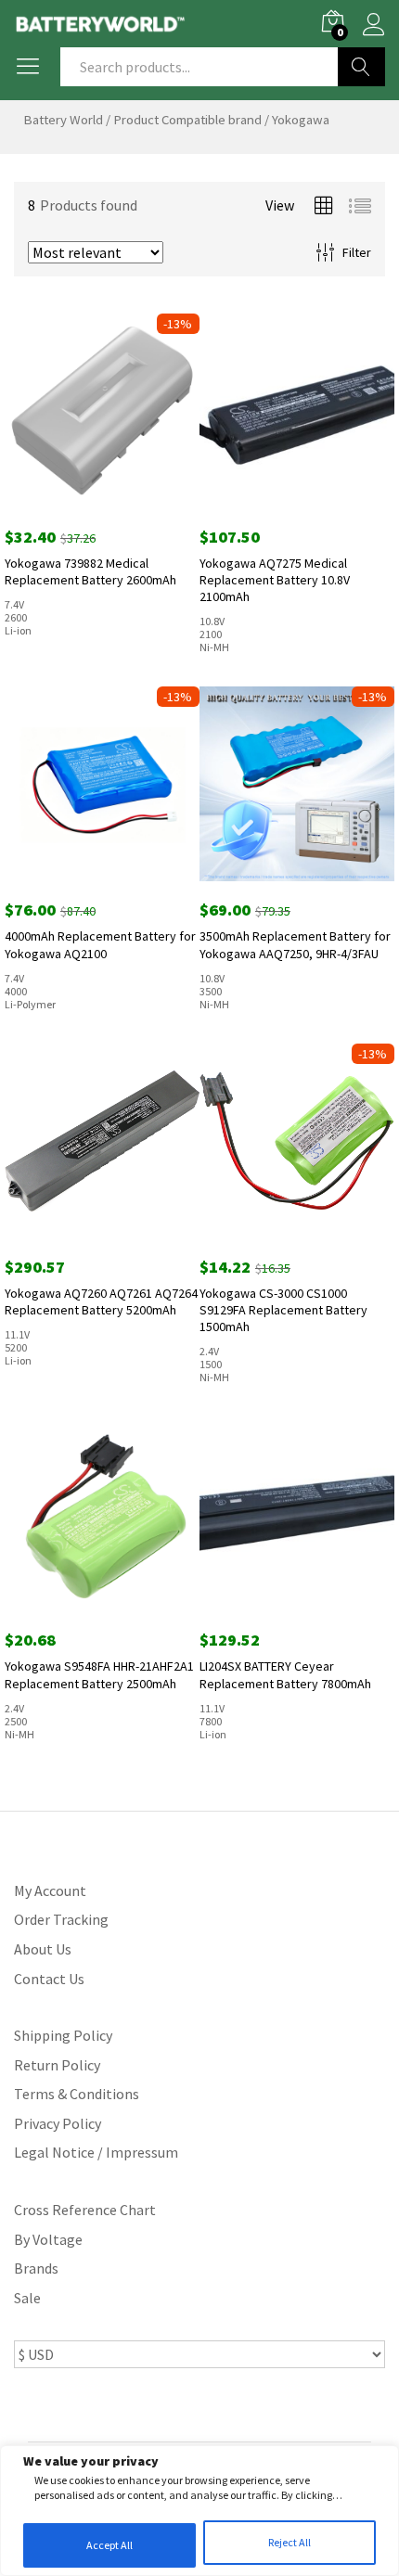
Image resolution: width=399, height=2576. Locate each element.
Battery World (63, 120)
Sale (27, 2298)
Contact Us (49, 1979)
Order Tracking (61, 1919)
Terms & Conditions (77, 2094)
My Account (50, 1890)
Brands (36, 2268)
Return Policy (57, 2065)
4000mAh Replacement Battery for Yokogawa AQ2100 (100, 944)
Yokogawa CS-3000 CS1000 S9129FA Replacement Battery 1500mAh (283, 1310)
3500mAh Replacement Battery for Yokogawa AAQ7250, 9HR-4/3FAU (295, 944)
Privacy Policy (58, 2123)
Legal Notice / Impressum (96, 2152)
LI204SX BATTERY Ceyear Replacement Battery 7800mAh (285, 1674)
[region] (199, 2511)
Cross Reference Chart (85, 2210)
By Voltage (48, 2239)
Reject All (290, 2542)
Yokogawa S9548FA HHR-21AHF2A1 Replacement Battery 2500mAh (99, 1674)
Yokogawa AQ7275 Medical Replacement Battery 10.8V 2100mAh (275, 580)
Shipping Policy (63, 2035)
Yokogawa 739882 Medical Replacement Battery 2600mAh (90, 571)
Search (361, 67)
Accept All (109, 2545)
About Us (43, 1949)
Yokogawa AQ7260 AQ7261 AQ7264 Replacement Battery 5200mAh (101, 1301)
